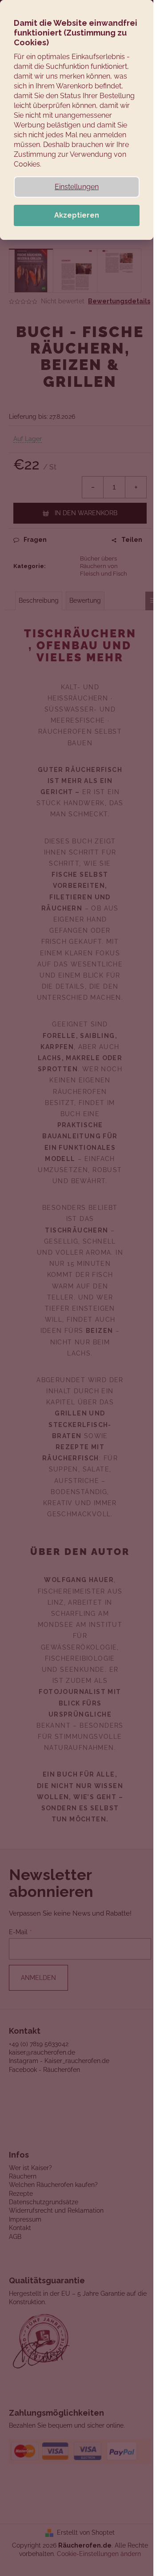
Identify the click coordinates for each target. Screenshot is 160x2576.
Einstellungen (77, 187)
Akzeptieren (77, 215)
